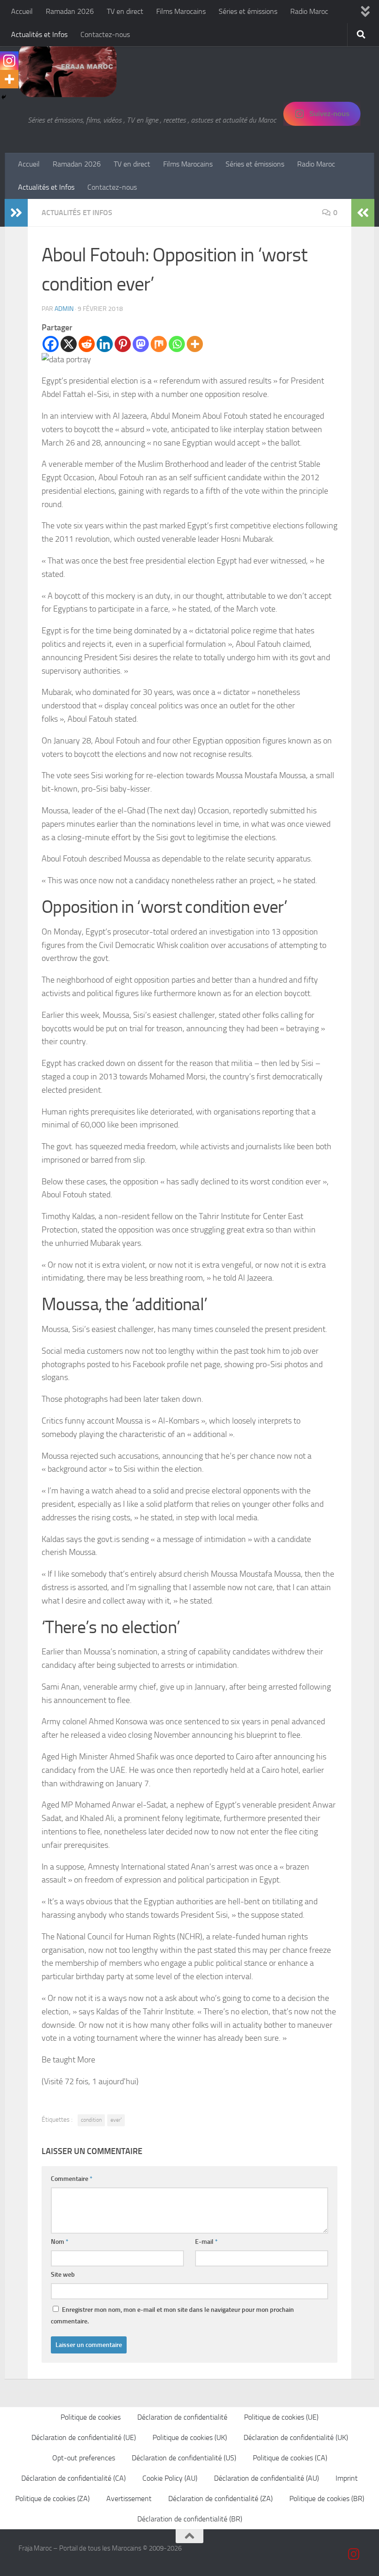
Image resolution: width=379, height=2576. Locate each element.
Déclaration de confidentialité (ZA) (220, 2499)
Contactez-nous (105, 34)
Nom (60, 2242)
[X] (69, 344)
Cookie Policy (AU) (170, 2478)
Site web (63, 2275)
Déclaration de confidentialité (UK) (296, 2437)
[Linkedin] (105, 344)
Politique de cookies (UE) (281, 2417)
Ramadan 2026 (70, 11)
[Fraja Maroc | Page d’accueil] (67, 69)
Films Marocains (181, 11)
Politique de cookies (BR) (327, 2499)
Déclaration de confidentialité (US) (184, 2458)
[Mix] (159, 344)
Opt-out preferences (84, 2458)
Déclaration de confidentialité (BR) (190, 2519)
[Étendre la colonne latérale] (16, 213)
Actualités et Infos (39, 34)
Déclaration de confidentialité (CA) (73, 2478)
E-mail (206, 2242)
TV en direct (125, 11)
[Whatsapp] (177, 344)
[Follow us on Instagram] (354, 2554)
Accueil (22, 11)
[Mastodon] (141, 344)
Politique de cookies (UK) (190, 2437)
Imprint (347, 2478)
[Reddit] (87, 344)
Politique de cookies (91, 2417)
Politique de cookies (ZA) (52, 2499)
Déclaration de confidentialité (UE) (84, 2437)
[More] (195, 344)
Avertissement (129, 2499)
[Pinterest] (123, 344)
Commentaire (72, 2179)
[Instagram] (9, 61)
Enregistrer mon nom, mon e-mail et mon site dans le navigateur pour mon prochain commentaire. (172, 2316)
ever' (116, 2120)
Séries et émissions (248, 11)
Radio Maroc (309, 11)
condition (91, 2120)
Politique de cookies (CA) (290, 2458)
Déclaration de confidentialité (182, 2417)
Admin (64, 309)
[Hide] (4, 97)
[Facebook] (51, 344)
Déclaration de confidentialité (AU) (266, 2478)
